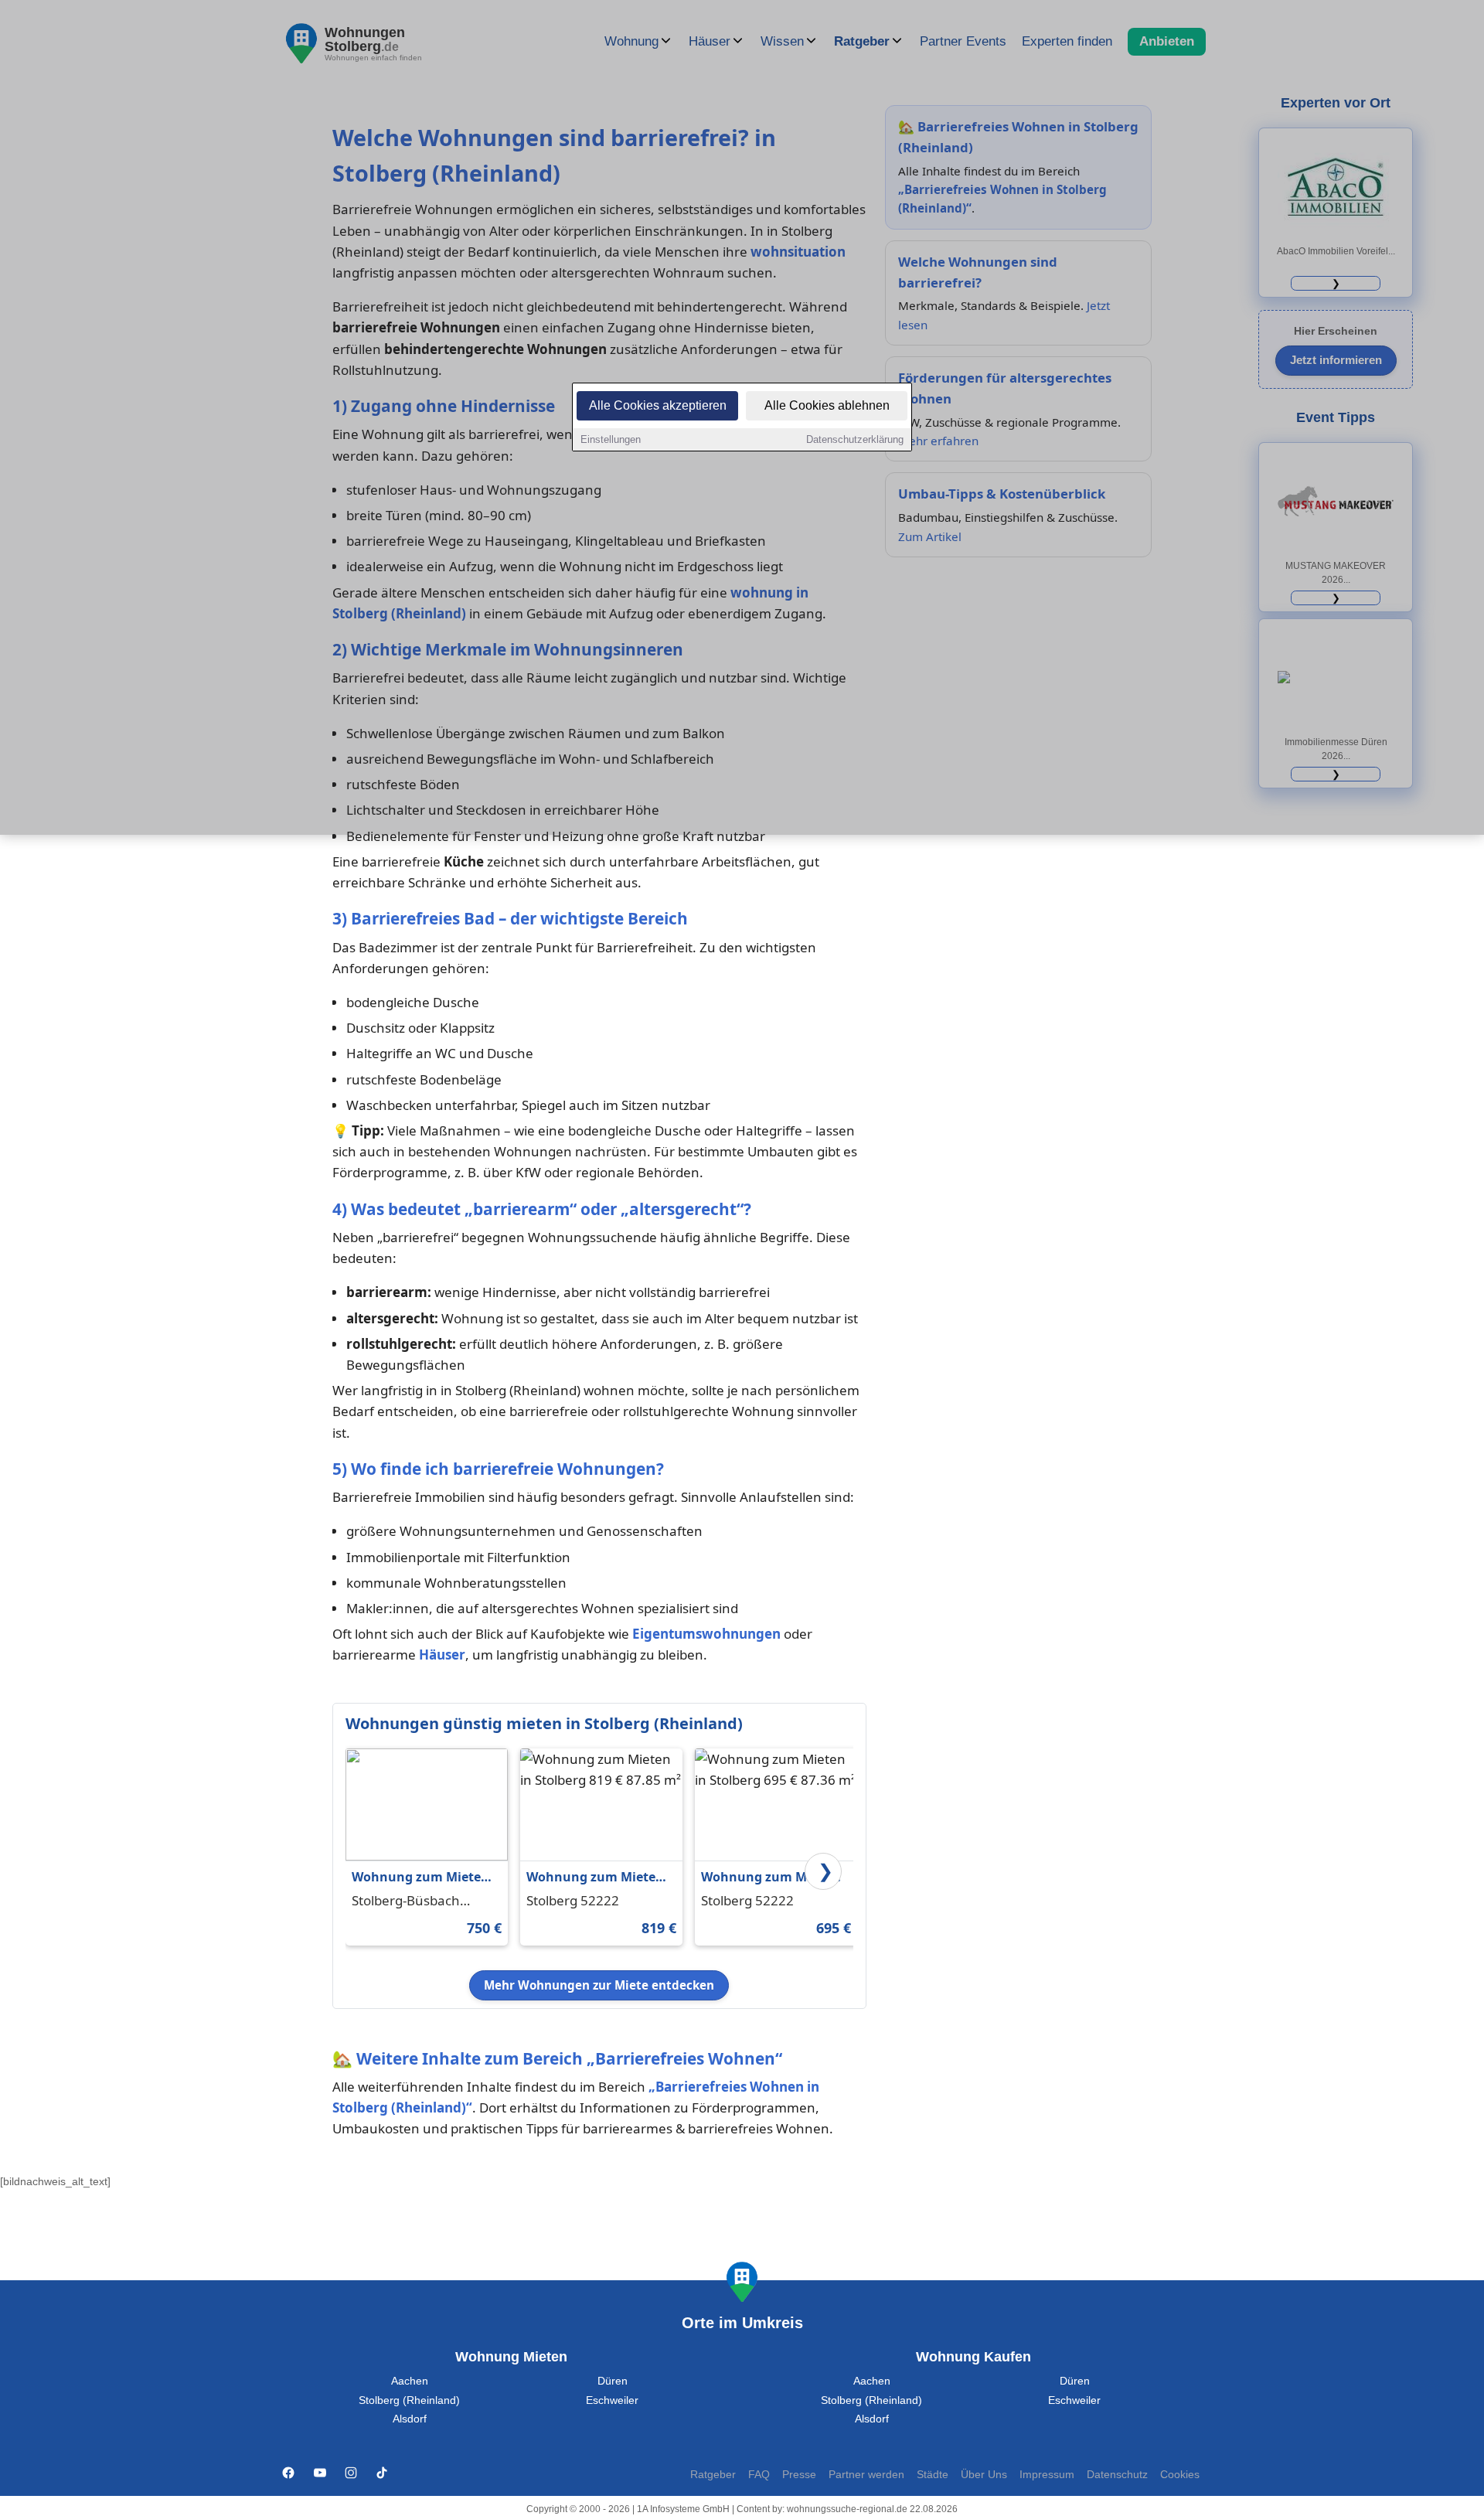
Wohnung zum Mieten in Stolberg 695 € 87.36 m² (770, 1878)
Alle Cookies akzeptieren (658, 405)
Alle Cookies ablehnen (827, 405)
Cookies (1180, 2475)
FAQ (759, 2475)
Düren (613, 2381)
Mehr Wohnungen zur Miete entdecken (599, 1985)
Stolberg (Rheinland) (409, 2400)
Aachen (410, 2381)
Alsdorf (410, 2419)
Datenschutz (1117, 2475)
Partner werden (866, 2475)
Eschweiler (612, 2400)
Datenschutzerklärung (855, 439)
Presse (799, 2475)
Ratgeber (713, 2475)
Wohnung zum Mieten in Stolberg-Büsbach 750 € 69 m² (420, 1878)
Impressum (1047, 2475)
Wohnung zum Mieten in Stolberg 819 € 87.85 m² (595, 1878)
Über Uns (984, 2475)
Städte (933, 2475)
